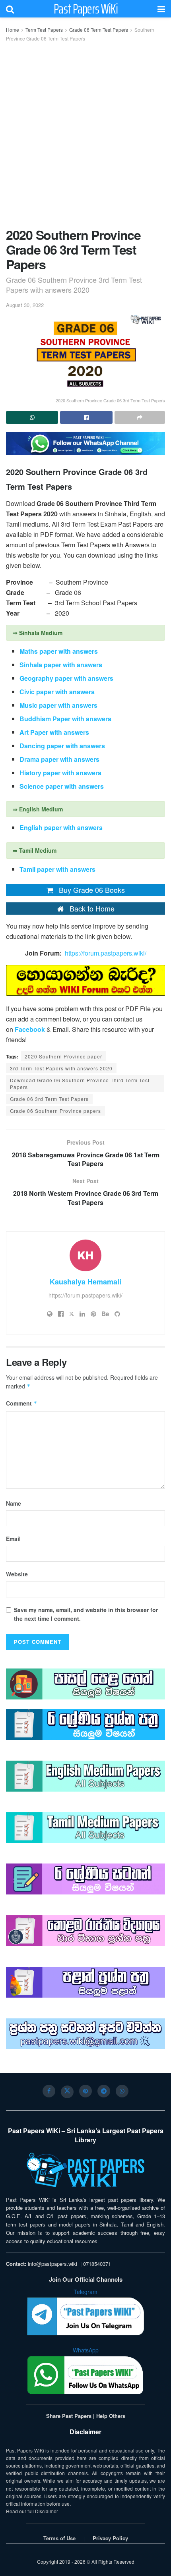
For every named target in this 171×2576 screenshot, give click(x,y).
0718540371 (97, 2264)
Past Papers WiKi (86, 9)
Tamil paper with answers (58, 869)
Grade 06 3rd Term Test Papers (49, 1099)
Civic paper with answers (57, 692)
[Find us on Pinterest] (85, 2091)
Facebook (30, 1029)
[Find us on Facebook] (49, 2091)
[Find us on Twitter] (67, 2092)
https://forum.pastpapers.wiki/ (106, 953)
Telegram (85, 2292)
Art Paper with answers (54, 732)
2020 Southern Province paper (63, 1056)
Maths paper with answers (59, 651)
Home (13, 30)
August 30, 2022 (25, 305)
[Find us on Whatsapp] (122, 2091)
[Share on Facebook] (86, 417)
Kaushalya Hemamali (85, 1282)
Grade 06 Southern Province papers (55, 1111)
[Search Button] (10, 9)
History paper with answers (61, 773)
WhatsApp (86, 2350)
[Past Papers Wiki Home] (85, 2170)
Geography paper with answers (68, 678)
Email (13, 1539)
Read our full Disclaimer (32, 2511)
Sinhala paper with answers (61, 665)
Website (17, 1574)
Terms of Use (59, 2538)
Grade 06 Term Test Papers (99, 30)
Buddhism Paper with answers (65, 719)
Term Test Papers (44, 30)
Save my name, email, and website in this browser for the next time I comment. (86, 1614)
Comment (22, 1403)
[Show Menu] (161, 9)
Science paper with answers (62, 786)
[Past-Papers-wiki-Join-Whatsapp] (85, 442)
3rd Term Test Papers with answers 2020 (61, 1068)
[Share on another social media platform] (140, 417)
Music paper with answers (58, 705)
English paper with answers (61, 827)
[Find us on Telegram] (104, 2091)
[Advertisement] (85, 133)
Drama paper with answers (60, 759)
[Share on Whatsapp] (32, 417)
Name (14, 1503)
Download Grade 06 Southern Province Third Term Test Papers (80, 1083)
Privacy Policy (110, 2538)
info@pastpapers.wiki (52, 2264)
